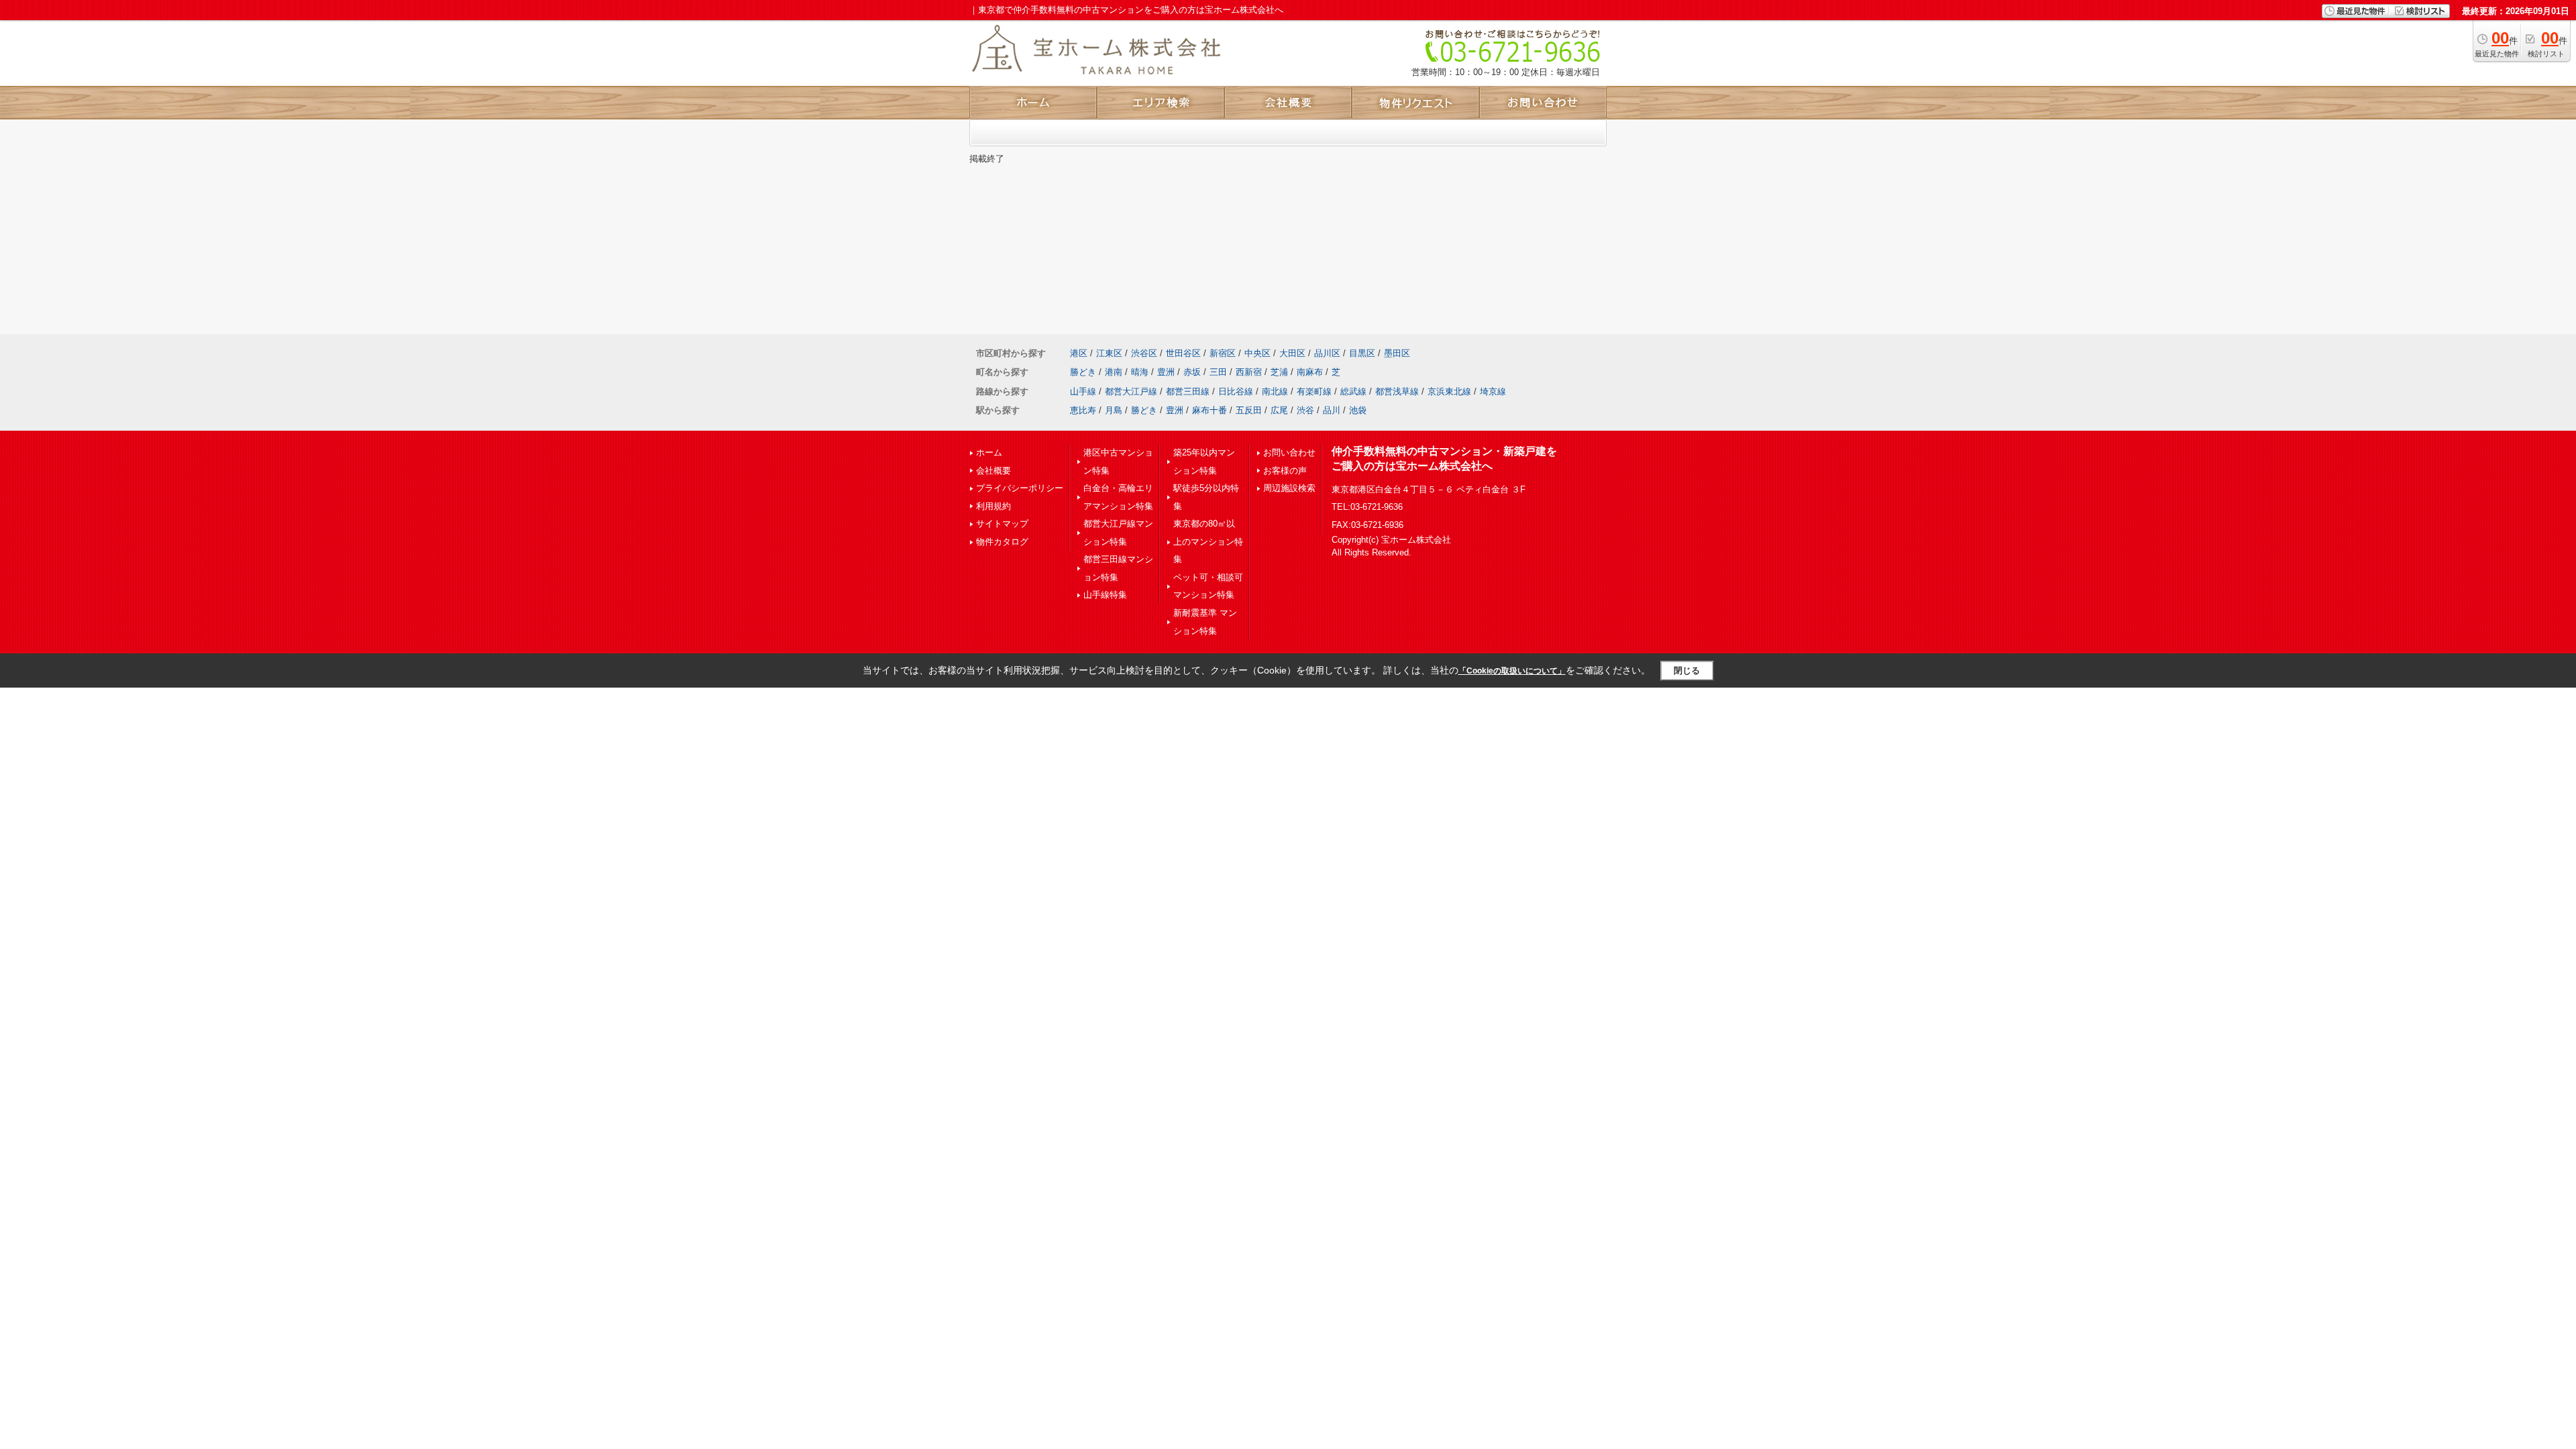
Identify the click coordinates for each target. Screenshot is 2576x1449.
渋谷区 (1144, 353)
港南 (1114, 372)
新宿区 (1223, 353)
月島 (1114, 410)
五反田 (1249, 410)
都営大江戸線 (1131, 391)
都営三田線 (1188, 391)
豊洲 (1166, 372)
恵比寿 (1083, 410)
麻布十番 (1210, 410)
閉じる (1687, 670)
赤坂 (1192, 372)
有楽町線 (1314, 391)
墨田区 (1397, 353)
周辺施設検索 (1289, 488)
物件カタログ (1002, 542)
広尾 (1279, 410)
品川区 (1327, 353)
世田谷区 (1183, 353)
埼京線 (1493, 391)
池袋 (1358, 410)
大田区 (1292, 353)
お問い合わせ (1289, 452)
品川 (1332, 410)
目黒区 (1362, 353)
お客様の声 (1285, 471)
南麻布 (1310, 372)
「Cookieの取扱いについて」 (1512, 671)
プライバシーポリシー (1020, 488)
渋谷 (1305, 410)
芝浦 (1279, 372)
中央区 (1257, 353)
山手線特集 (1105, 595)
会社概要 (994, 471)
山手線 (1083, 391)
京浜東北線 (1449, 391)
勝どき (1083, 372)
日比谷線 (1236, 391)
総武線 (1353, 391)
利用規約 (994, 506)
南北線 (1275, 391)
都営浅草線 (1397, 391)
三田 (1218, 372)
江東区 (1109, 353)
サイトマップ (1002, 524)
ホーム (989, 452)
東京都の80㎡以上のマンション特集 (1208, 541)
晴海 (1140, 372)
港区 (1079, 353)
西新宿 (1249, 372)
